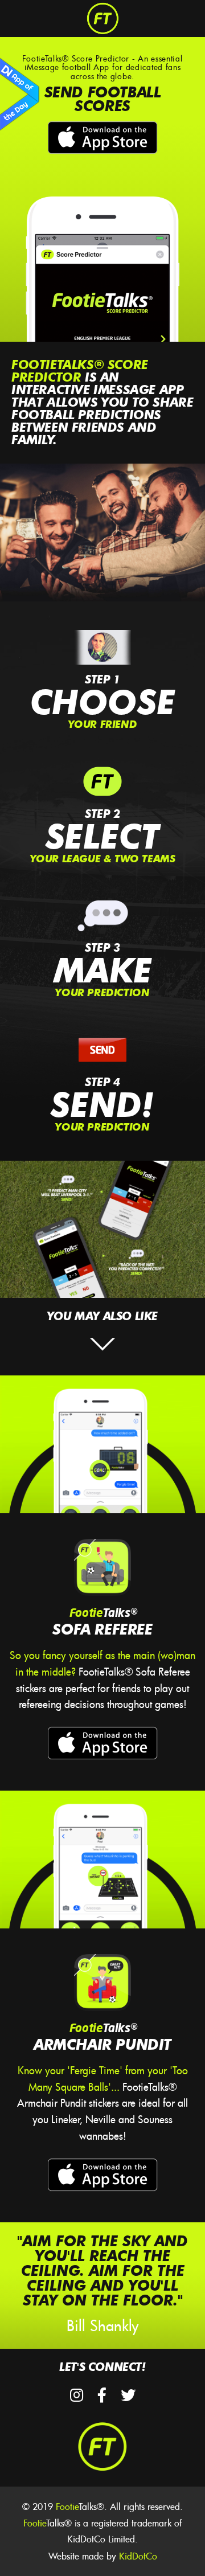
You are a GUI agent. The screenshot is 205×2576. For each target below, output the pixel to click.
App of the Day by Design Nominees (20, 95)
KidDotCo (138, 2556)
